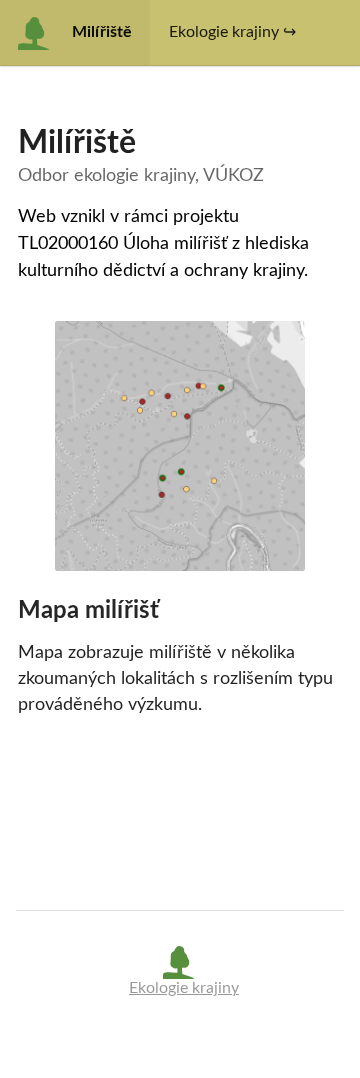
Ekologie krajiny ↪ (232, 32)
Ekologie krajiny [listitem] (184, 988)
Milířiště (102, 32)
